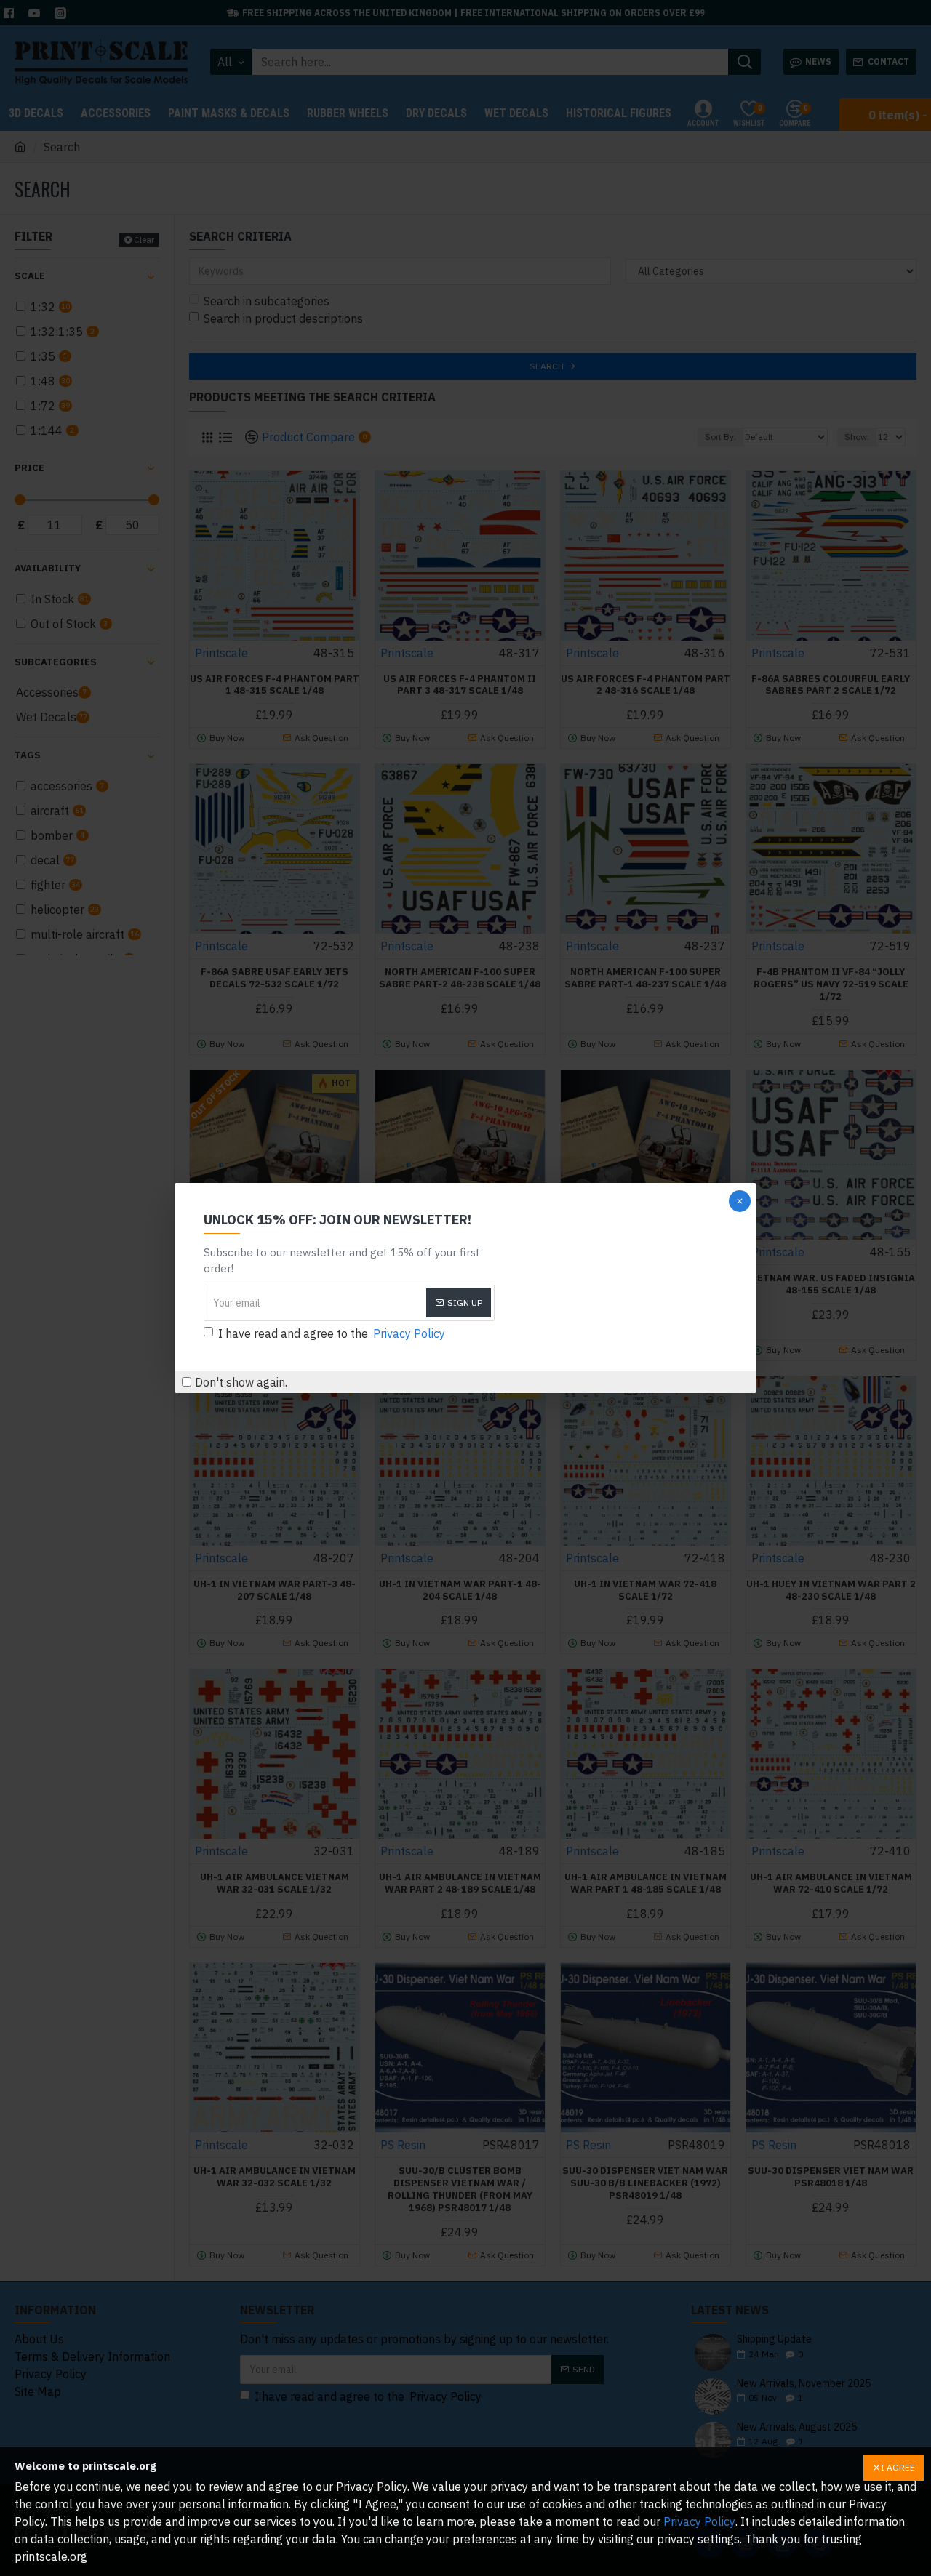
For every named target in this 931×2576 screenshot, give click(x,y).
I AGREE (898, 2467)
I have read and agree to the (332, 1333)
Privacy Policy (699, 2521)
